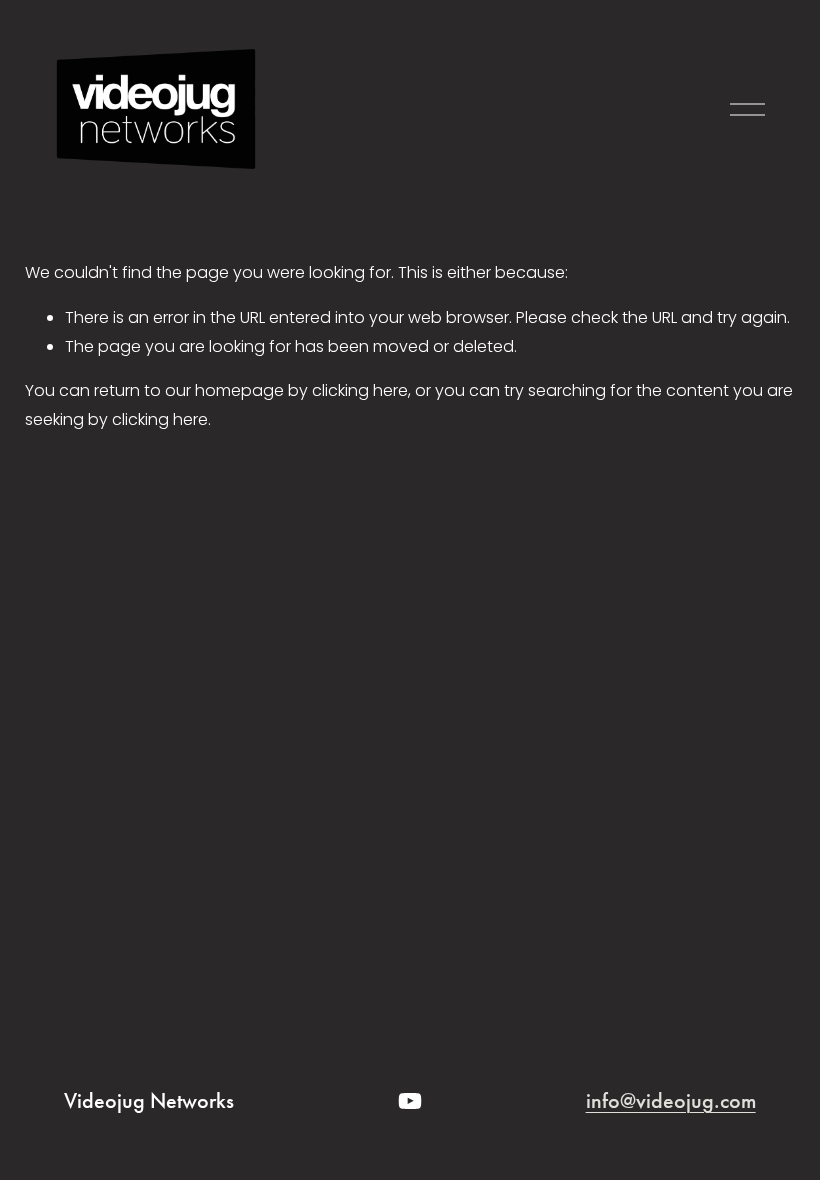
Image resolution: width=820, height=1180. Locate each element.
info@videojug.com (671, 1101)
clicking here (360, 390)
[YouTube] (410, 1101)
